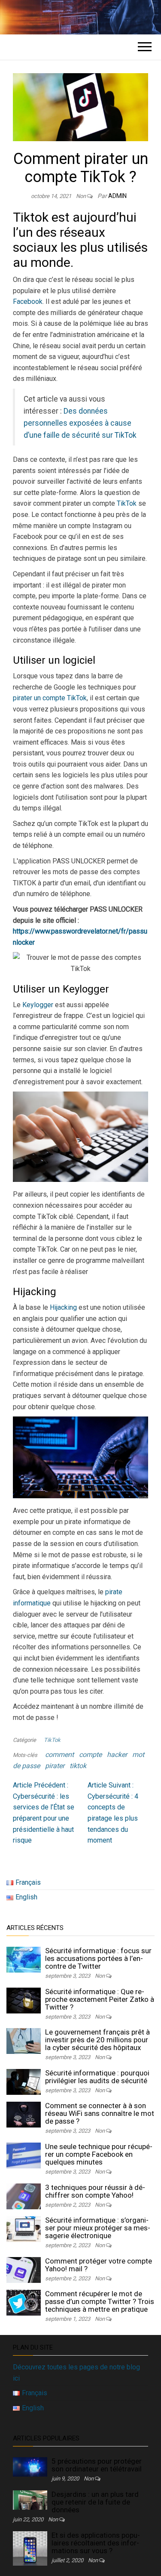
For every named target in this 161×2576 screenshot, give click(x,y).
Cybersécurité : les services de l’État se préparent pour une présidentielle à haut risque (44, 1813)
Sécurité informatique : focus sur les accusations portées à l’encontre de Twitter (98, 1958)
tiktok (78, 1766)
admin (117, 196)
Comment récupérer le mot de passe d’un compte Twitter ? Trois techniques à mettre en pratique (100, 2301)
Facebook (28, 302)
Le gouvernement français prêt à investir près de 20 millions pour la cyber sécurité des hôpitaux (97, 2040)
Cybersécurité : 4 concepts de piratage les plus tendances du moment (113, 1813)
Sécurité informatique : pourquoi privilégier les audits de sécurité (97, 2077)
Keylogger (38, 1005)
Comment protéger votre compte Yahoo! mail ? (99, 2265)
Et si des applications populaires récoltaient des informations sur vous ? (96, 2543)
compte (90, 1755)
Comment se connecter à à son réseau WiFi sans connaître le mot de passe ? (100, 2113)
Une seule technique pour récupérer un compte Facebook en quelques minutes (99, 2154)
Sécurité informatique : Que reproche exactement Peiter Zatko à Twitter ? (100, 1999)
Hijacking (63, 1307)
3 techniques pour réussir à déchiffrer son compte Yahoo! (95, 2191)
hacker (117, 1755)
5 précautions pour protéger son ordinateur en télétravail (97, 2465)
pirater (55, 1766)
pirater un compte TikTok (50, 698)
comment (59, 1755)
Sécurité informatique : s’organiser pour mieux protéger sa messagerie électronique (98, 2228)
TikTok (127, 503)
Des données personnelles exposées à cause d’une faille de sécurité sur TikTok (80, 423)
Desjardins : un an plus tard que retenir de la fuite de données (95, 2502)
